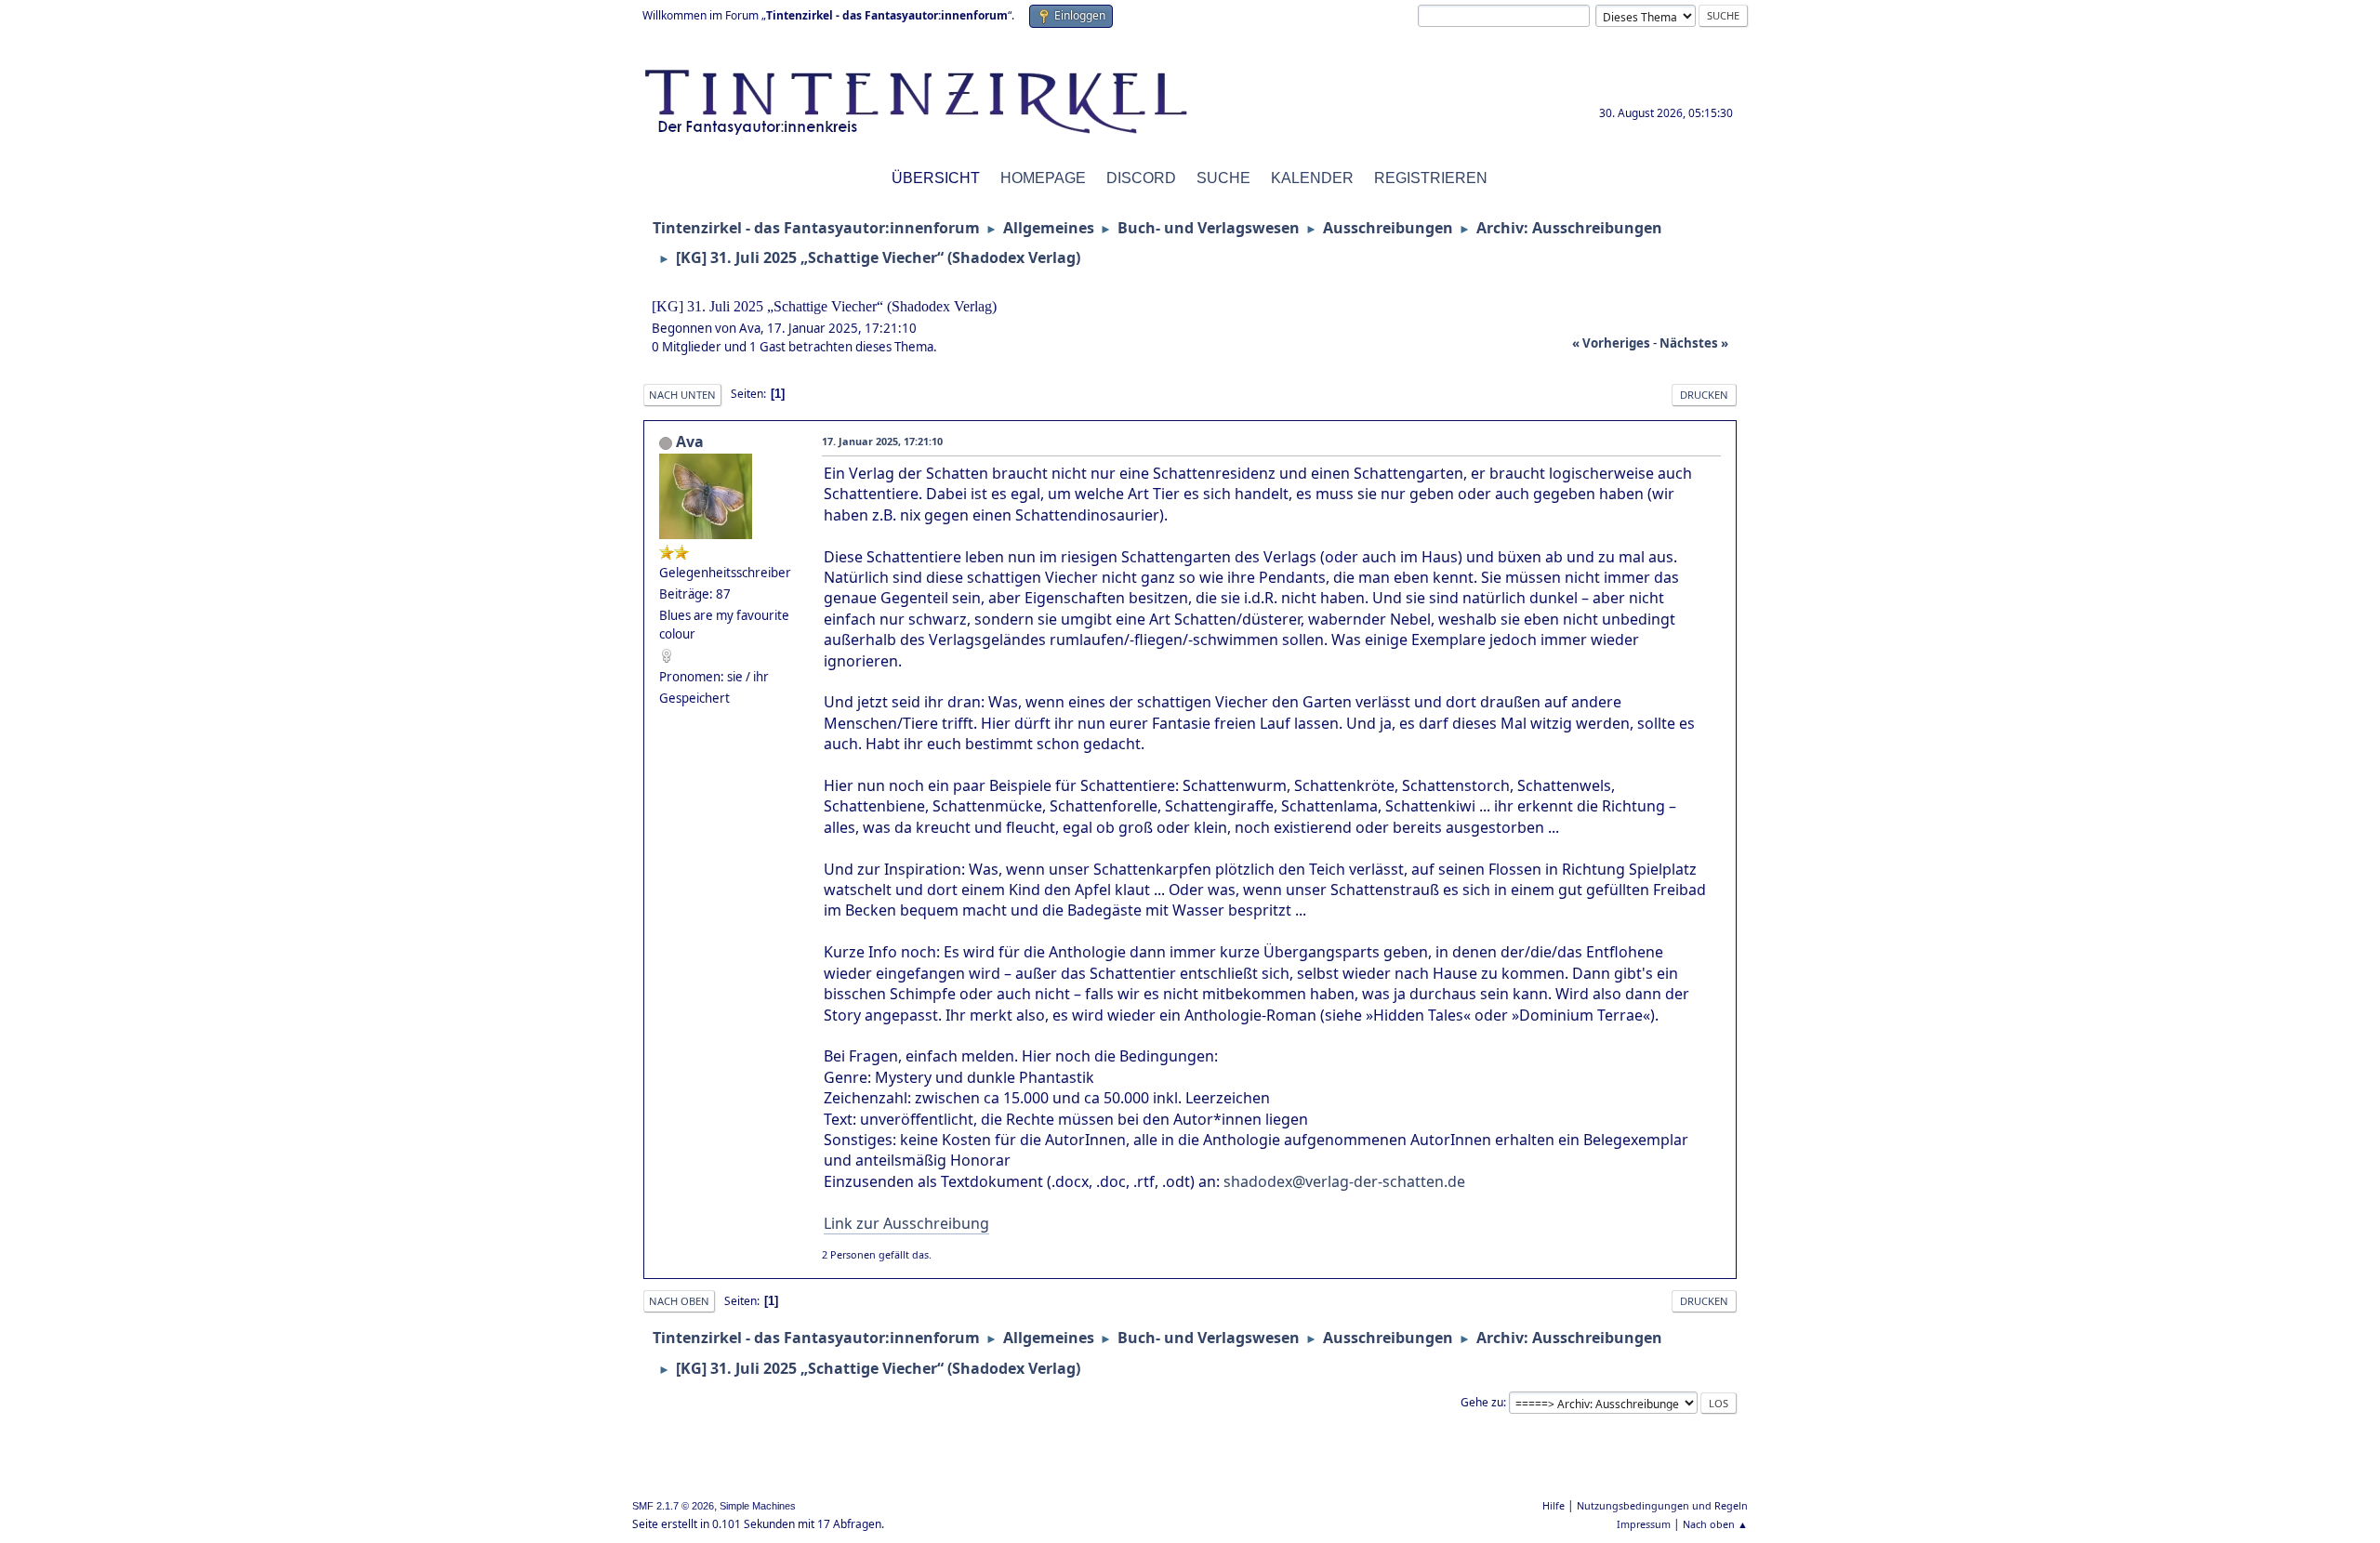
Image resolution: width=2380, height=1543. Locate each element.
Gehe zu (1482, 1402)
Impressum (1644, 1524)
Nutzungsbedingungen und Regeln (1662, 1505)
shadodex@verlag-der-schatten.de (1344, 1181)
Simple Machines (758, 1506)
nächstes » (1694, 343)
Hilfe (1554, 1505)
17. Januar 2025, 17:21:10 (882, 441)
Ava (690, 442)
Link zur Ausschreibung (906, 1223)
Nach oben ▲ (1715, 1524)
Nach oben (679, 1301)
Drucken (1704, 395)
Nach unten (682, 395)
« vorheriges (1611, 343)
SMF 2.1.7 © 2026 (673, 1506)
